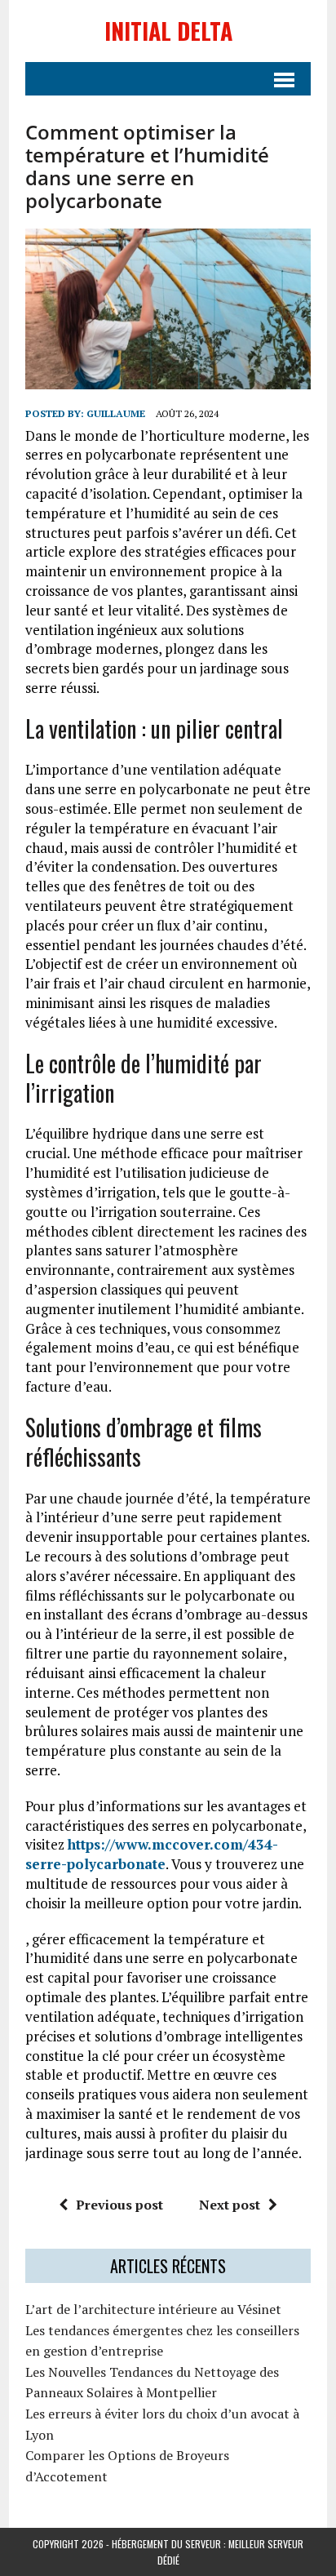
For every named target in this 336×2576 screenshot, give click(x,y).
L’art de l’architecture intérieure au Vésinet (153, 2309)
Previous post (119, 2205)
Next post (230, 2205)
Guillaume (116, 413)
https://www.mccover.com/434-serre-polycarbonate (152, 1854)
